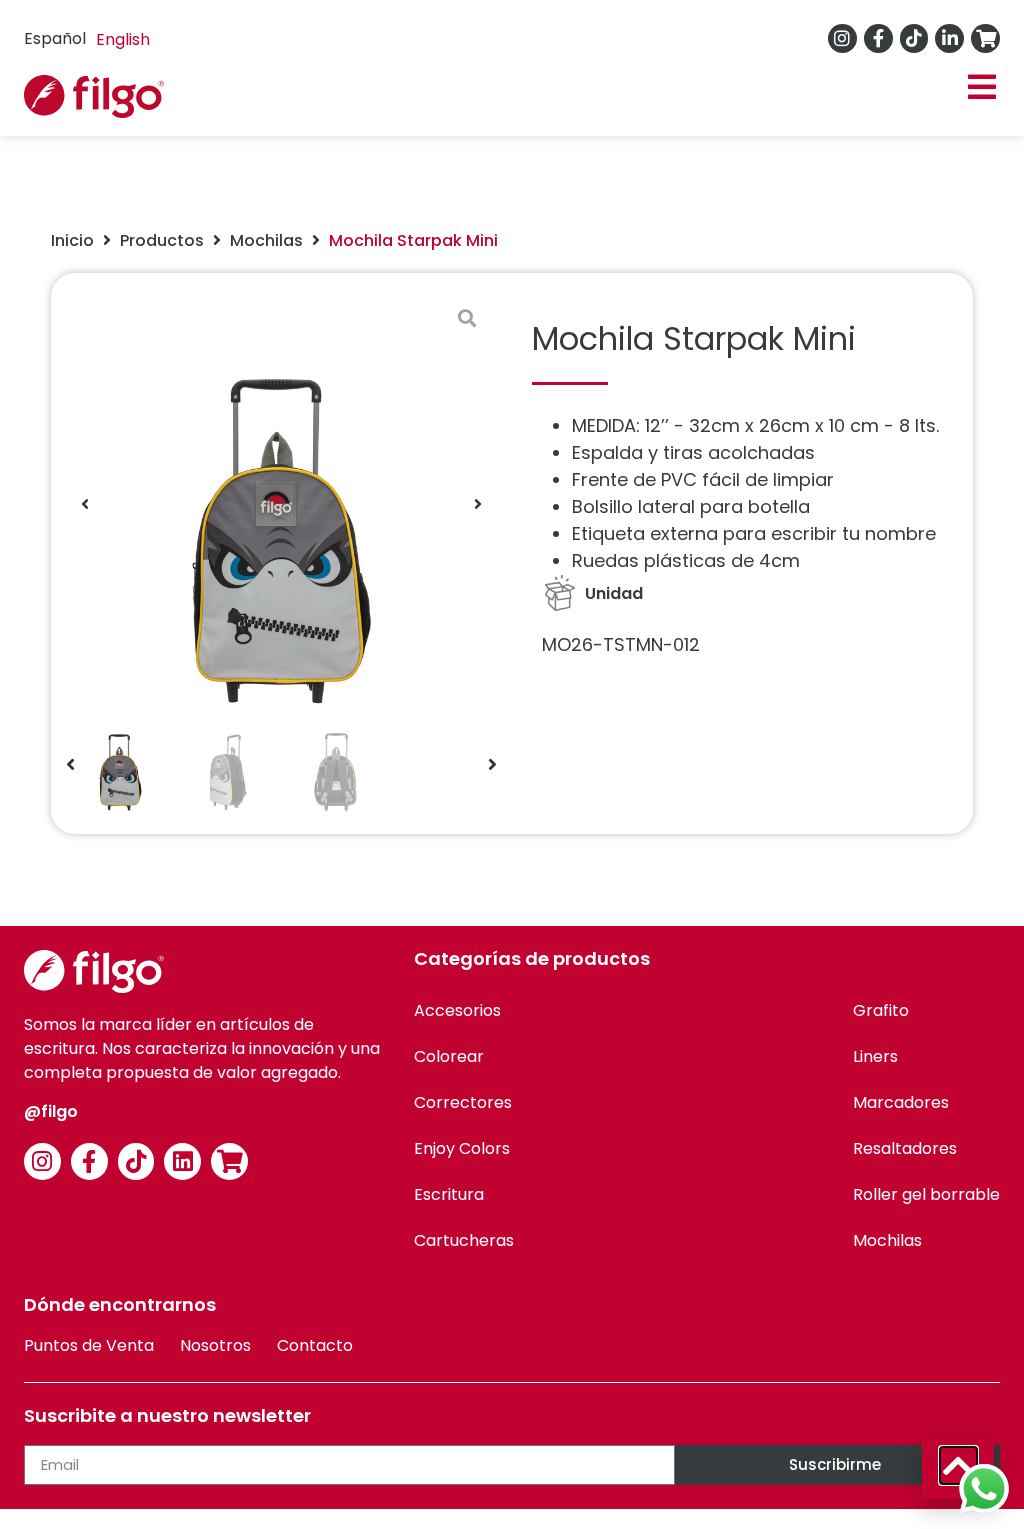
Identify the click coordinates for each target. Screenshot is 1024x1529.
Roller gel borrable (926, 1194)
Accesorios (457, 1010)
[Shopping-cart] (985, 38)
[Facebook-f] (878, 38)
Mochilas (266, 240)
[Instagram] (842, 38)
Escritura (449, 1194)
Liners (875, 1056)
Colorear (449, 1056)
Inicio (72, 240)
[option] (123, 40)
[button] (981, 87)
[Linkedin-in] (949, 38)
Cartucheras (464, 1240)
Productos (162, 240)
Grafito (881, 1010)
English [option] (123, 39)
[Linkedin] (182, 1161)
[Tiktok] (914, 38)
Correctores (463, 1102)
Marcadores (901, 1102)
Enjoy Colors (462, 1148)
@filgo (51, 1111)
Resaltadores (905, 1148)
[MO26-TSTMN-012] (281, 503)
